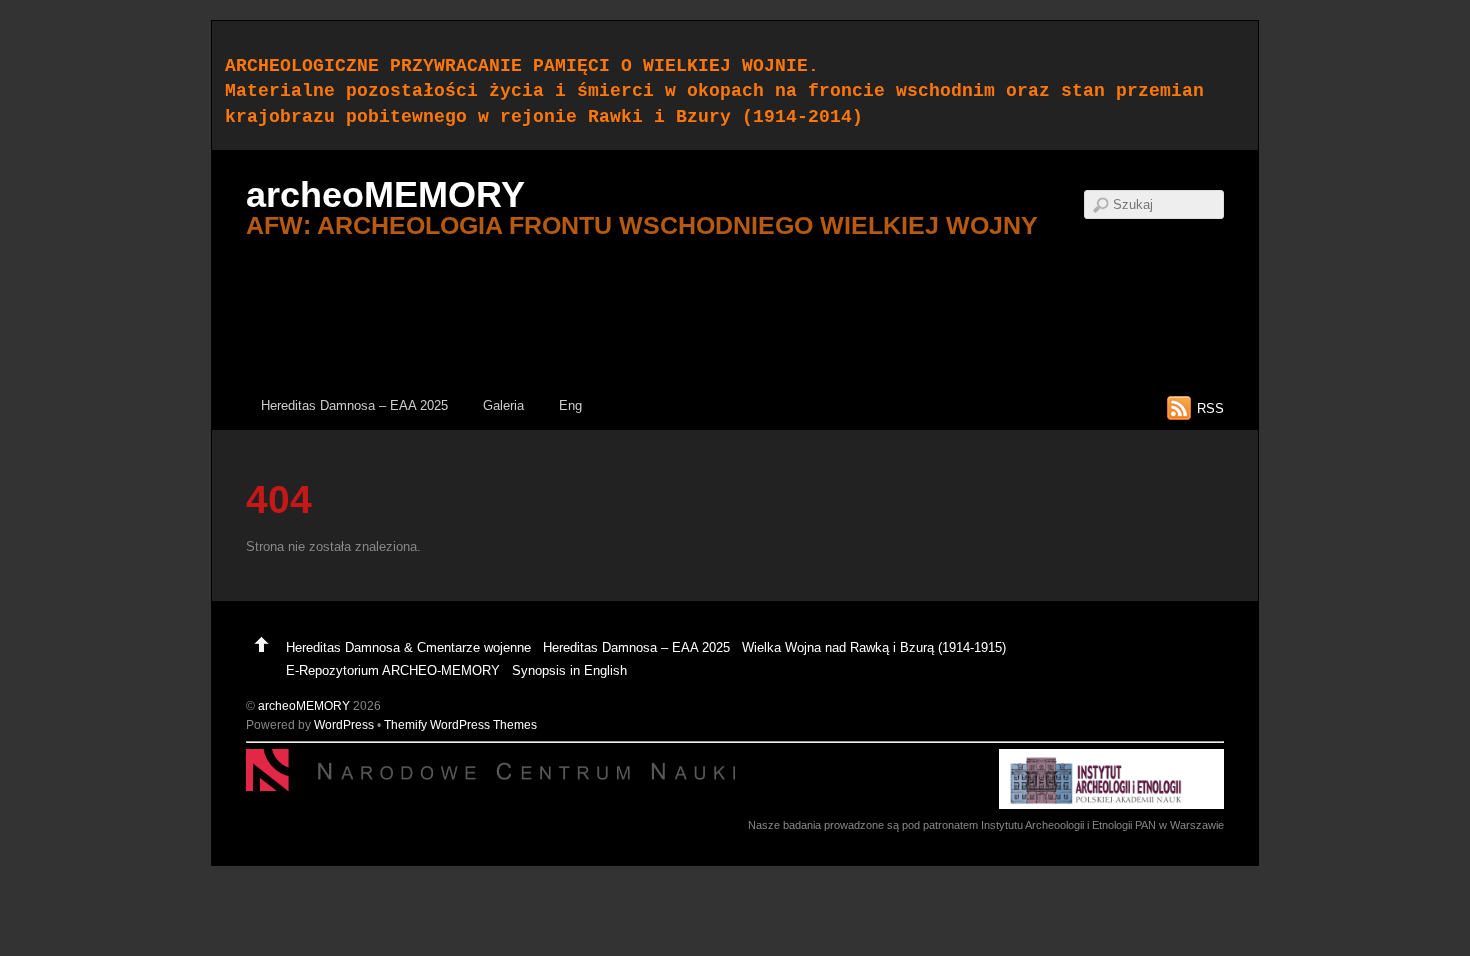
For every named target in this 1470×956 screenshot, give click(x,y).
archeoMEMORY (304, 705)
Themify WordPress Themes (460, 724)
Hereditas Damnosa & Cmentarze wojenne (408, 647)
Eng (570, 405)
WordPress (344, 724)
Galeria (503, 405)
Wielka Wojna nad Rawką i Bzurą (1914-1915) (874, 647)
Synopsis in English (569, 670)
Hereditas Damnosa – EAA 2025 (354, 405)
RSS (1210, 408)
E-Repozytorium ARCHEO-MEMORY (393, 670)
